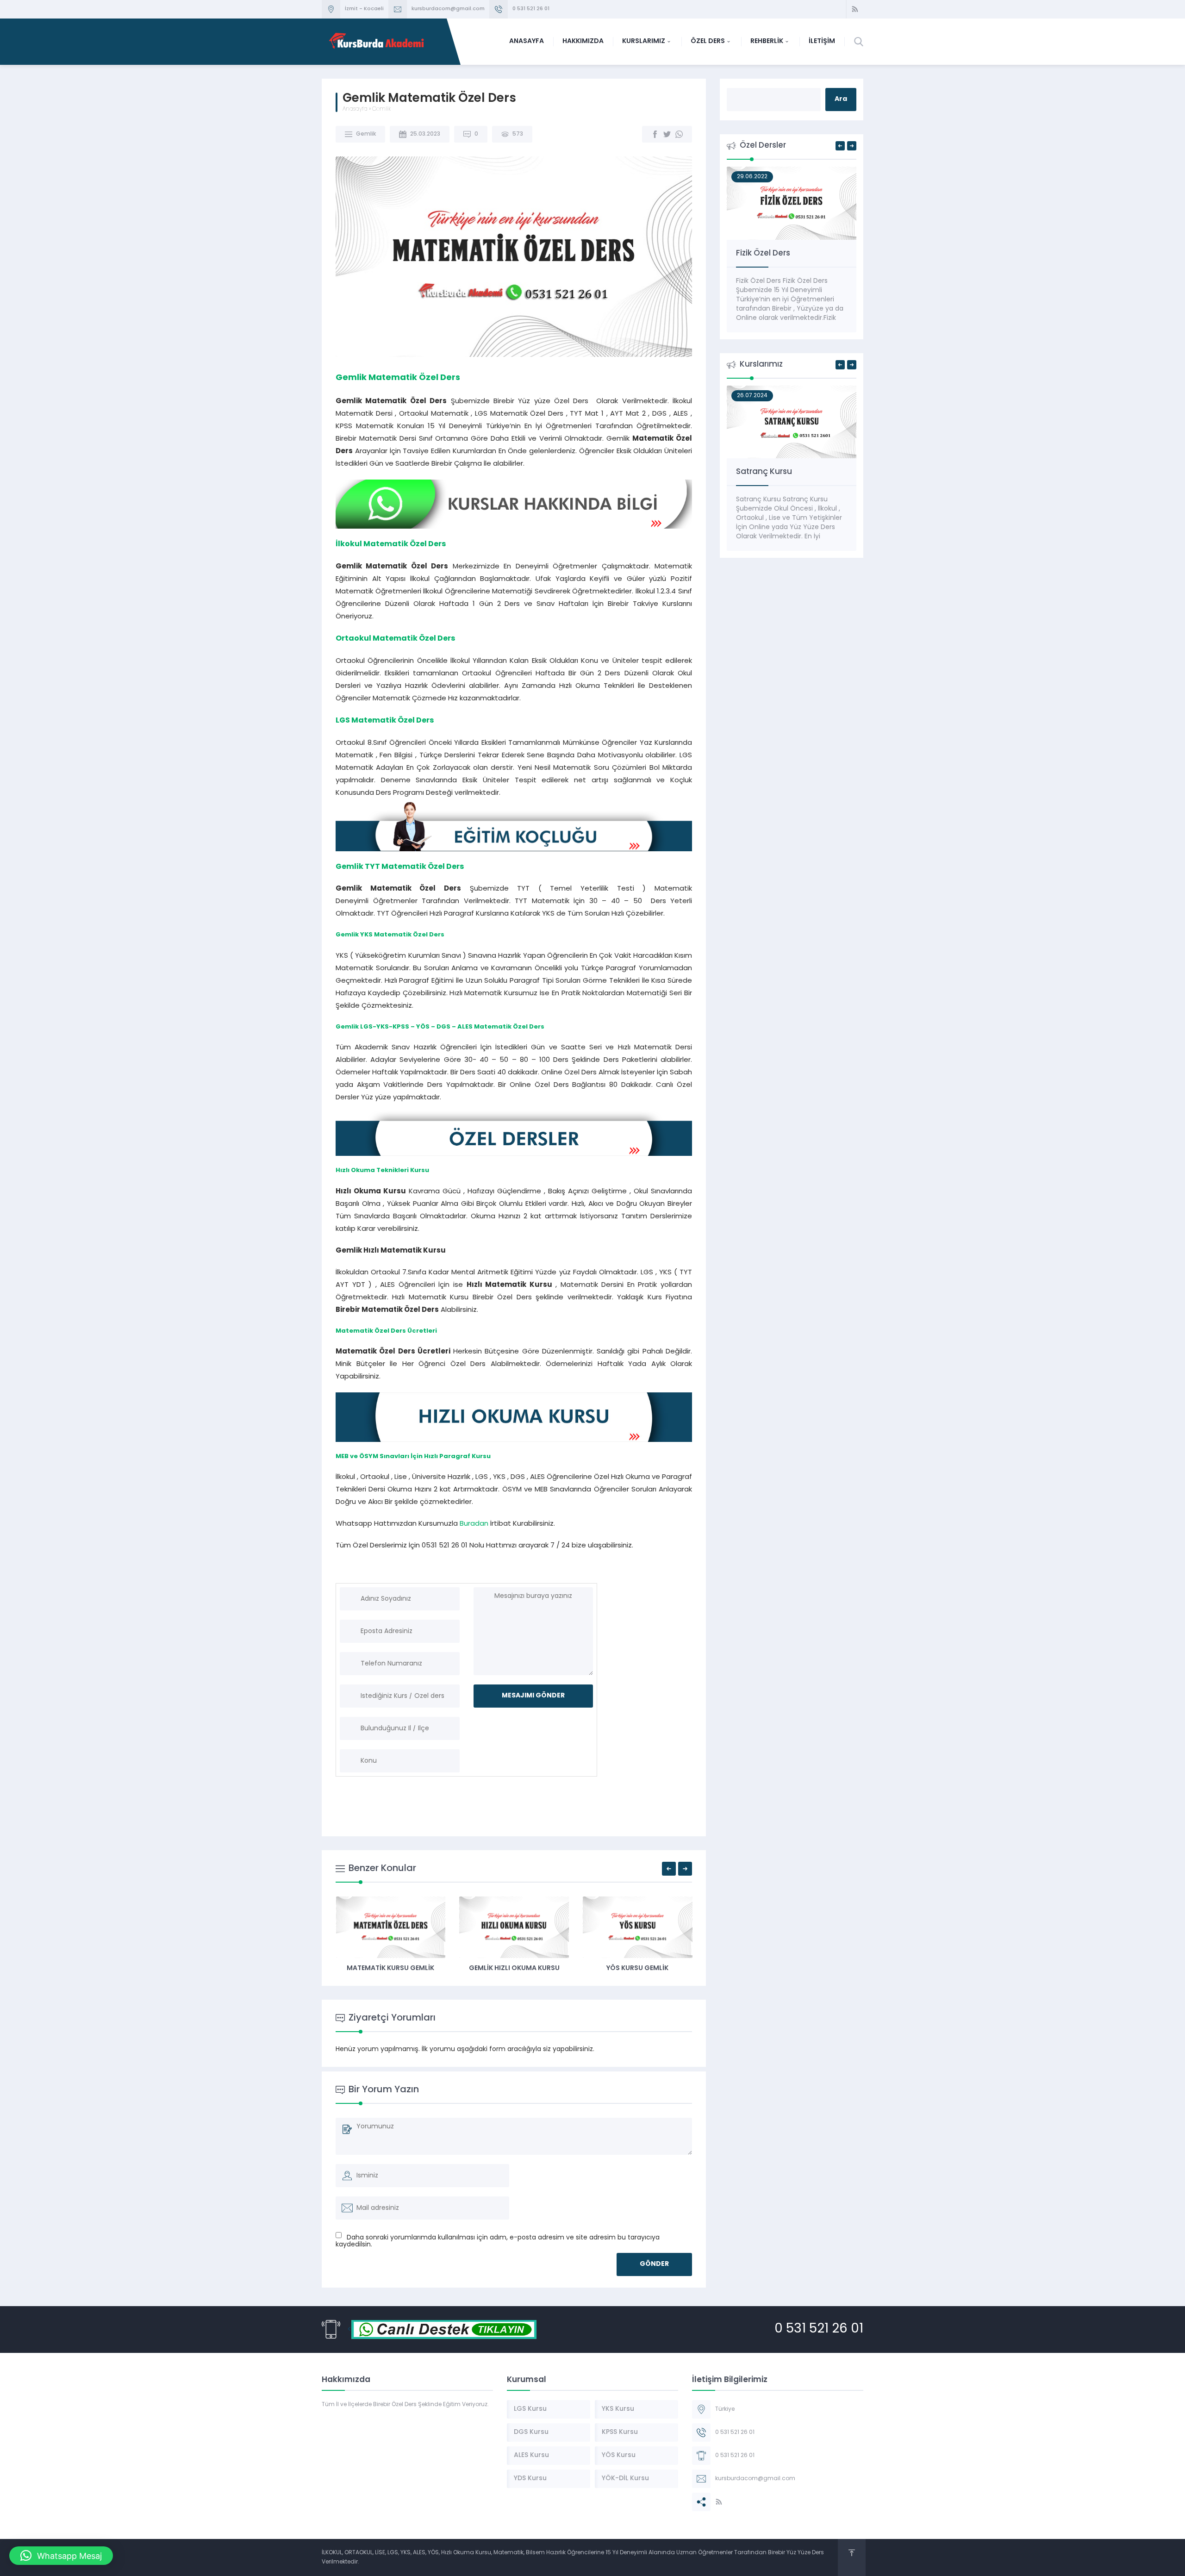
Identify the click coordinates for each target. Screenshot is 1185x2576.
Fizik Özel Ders (763, 253)
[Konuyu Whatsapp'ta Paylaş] (679, 134)
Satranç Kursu (764, 472)
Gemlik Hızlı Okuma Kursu (514, 1968)
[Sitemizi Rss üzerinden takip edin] (855, 9)
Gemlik (381, 109)
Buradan (474, 1524)
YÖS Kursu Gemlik (637, 1968)
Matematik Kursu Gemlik (390, 1968)
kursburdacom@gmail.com (448, 9)
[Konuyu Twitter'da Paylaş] (667, 134)
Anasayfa (355, 109)
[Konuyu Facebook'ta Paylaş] (655, 134)
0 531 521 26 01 (531, 9)
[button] (61, 2556)
